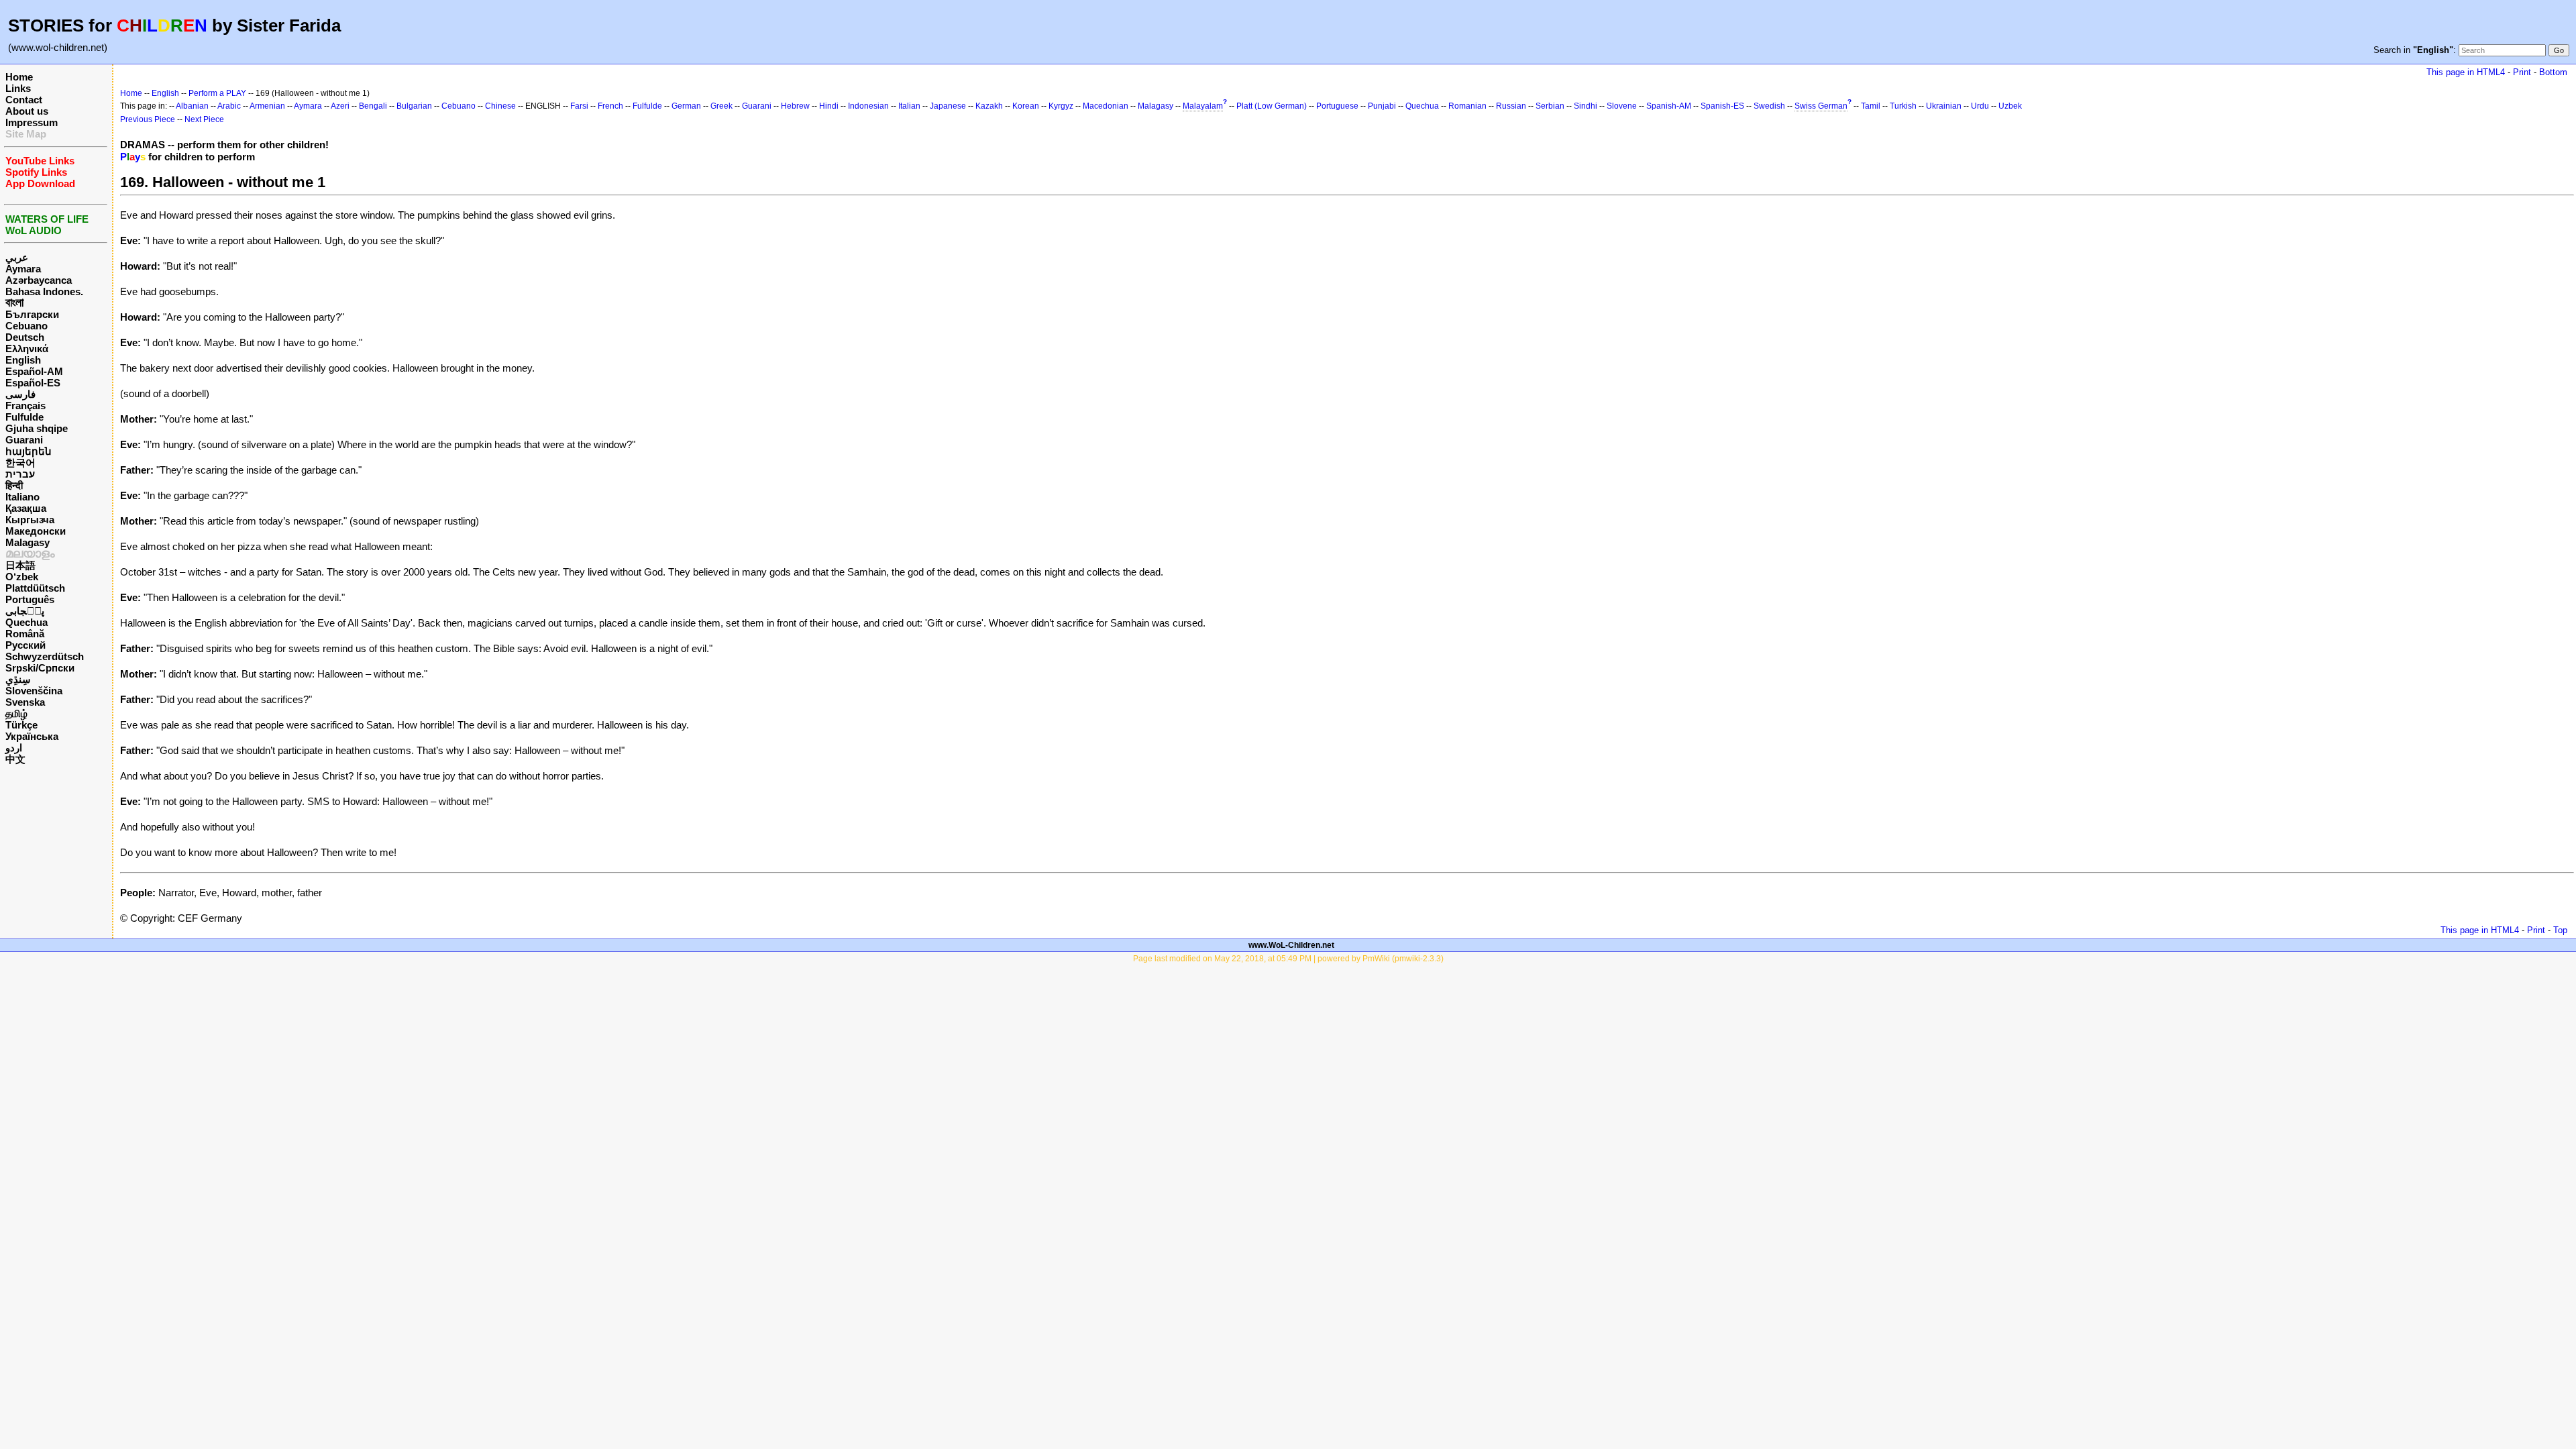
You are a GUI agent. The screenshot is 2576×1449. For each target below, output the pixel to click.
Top (2560, 930)
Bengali (373, 106)
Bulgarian (414, 106)
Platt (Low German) (1272, 106)
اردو (14, 748)
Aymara (23, 269)
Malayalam (1203, 106)
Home (19, 77)
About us (27, 111)
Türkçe (21, 725)
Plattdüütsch (35, 588)
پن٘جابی (25, 611)
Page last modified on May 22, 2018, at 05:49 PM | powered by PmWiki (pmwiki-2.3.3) (1288, 959)
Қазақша (26, 508)
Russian (1511, 106)
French (610, 106)
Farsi (579, 106)
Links (18, 88)
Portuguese (1337, 106)
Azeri (340, 106)
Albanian (192, 106)
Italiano (22, 497)
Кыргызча (30, 520)
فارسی (20, 394)
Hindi (829, 106)
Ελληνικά (27, 348)
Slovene (1622, 106)
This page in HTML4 (2466, 72)
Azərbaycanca (39, 280)
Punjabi (1382, 106)
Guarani (24, 440)
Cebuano (26, 326)
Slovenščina (34, 691)
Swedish (1769, 106)
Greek (721, 106)
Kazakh (989, 106)
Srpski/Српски (40, 668)
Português (30, 599)
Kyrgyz (1061, 106)
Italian (909, 106)
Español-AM (34, 371)
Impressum (32, 122)
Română (25, 634)
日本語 (20, 565)
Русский (25, 645)
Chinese (500, 106)
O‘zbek (22, 577)
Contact (24, 100)
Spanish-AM (1669, 106)
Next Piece (204, 119)
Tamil (1871, 106)
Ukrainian (1944, 106)
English (23, 360)
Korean (1026, 106)
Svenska (25, 702)
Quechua (26, 622)
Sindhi (1586, 106)
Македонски (36, 531)
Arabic (229, 106)
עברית (20, 474)
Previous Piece (148, 119)
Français (25, 406)
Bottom (2553, 72)
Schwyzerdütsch (45, 656)
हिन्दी (14, 485)
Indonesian (868, 106)
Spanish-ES (1722, 106)
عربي (17, 257)
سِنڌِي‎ (18, 679)
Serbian (1550, 106)
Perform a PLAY (217, 93)
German (686, 106)
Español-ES (33, 383)
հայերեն (29, 451)
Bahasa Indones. (44, 291)
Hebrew (795, 106)
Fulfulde (24, 417)
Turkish (1903, 106)
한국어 (20, 463)
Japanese (948, 106)
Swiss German (1821, 106)
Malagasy (28, 542)
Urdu (1980, 106)
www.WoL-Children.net (1291, 945)
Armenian (267, 106)
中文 (15, 759)
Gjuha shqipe (37, 428)
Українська (32, 736)
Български (32, 314)
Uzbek (2010, 106)
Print (2522, 72)
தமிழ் (16, 713)
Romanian (1467, 106)
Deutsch (25, 337)
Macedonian (1106, 106)
